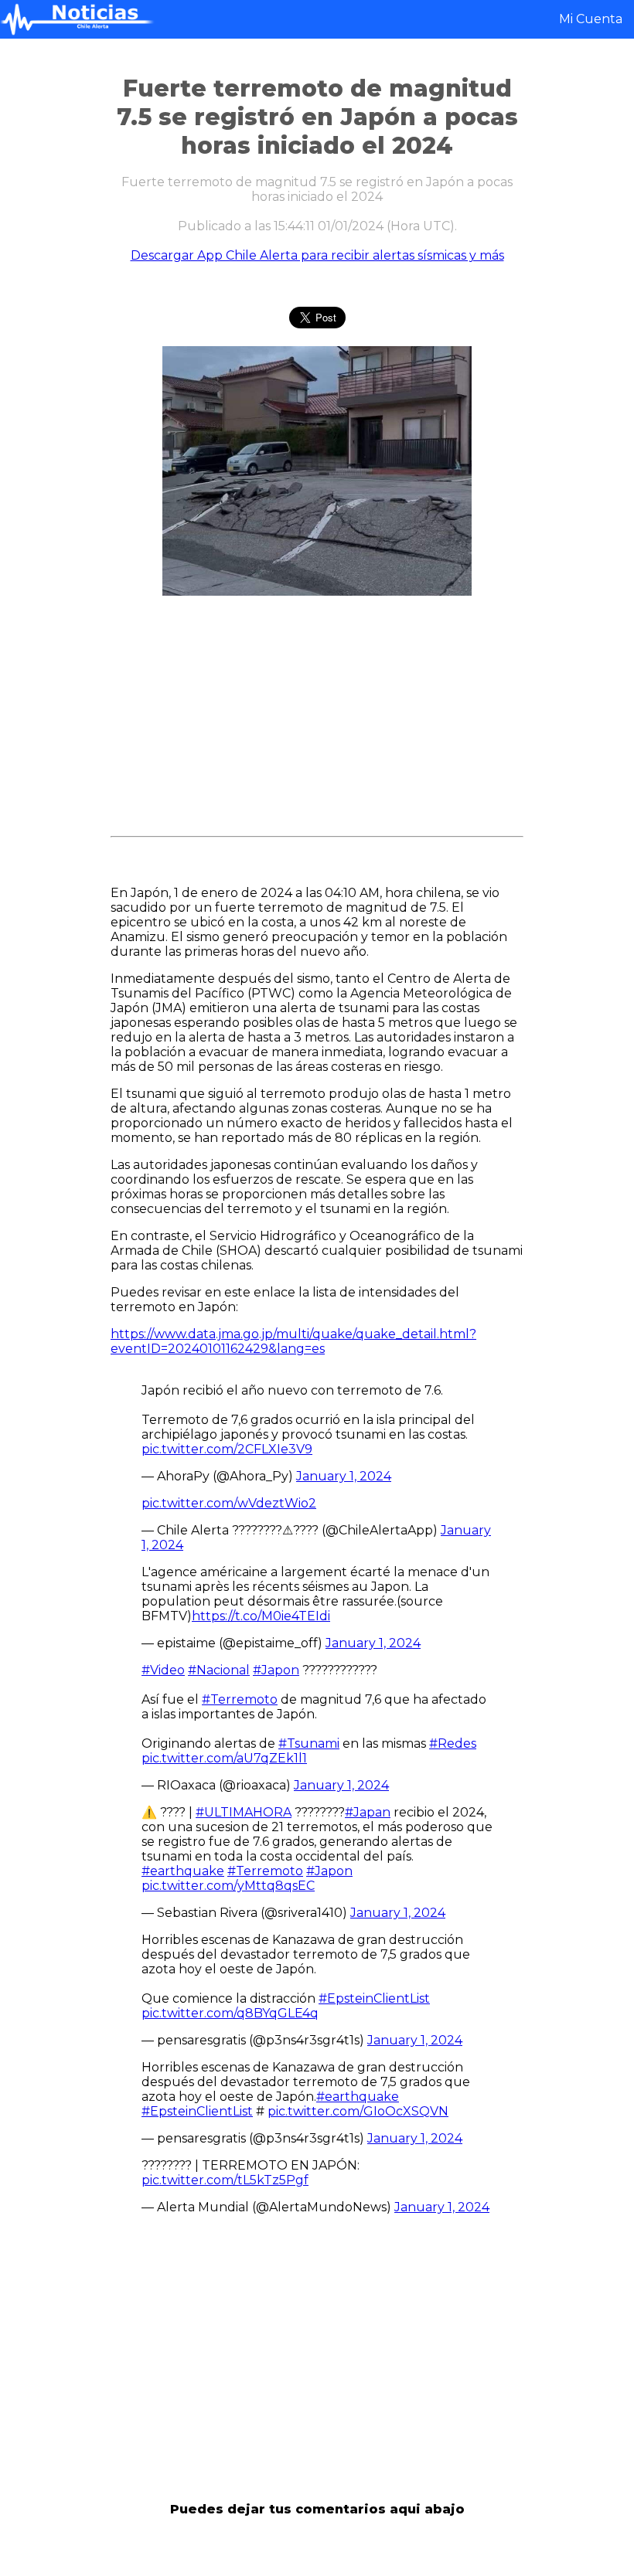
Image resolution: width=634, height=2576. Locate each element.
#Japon (276, 1670)
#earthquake (183, 1871)
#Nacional (219, 1670)
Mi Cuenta (591, 19)
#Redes (453, 1743)
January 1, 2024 (344, 1476)
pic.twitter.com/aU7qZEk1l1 (224, 1758)
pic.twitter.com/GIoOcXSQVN (358, 2111)
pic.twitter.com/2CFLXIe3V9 (227, 1449)
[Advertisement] (317, 722)
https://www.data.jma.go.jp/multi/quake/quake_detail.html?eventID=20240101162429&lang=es (293, 1341)
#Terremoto (240, 1699)
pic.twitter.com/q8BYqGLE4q (230, 2013)
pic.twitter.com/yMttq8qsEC (228, 1886)
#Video (163, 1670)
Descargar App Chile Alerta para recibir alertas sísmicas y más (317, 255)
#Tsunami (309, 1743)
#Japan (368, 1812)
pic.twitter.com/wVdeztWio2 (229, 1503)
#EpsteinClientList (374, 1998)
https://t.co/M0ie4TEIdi (261, 1616)
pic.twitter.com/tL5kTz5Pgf (225, 2180)
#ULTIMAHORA (244, 1812)
